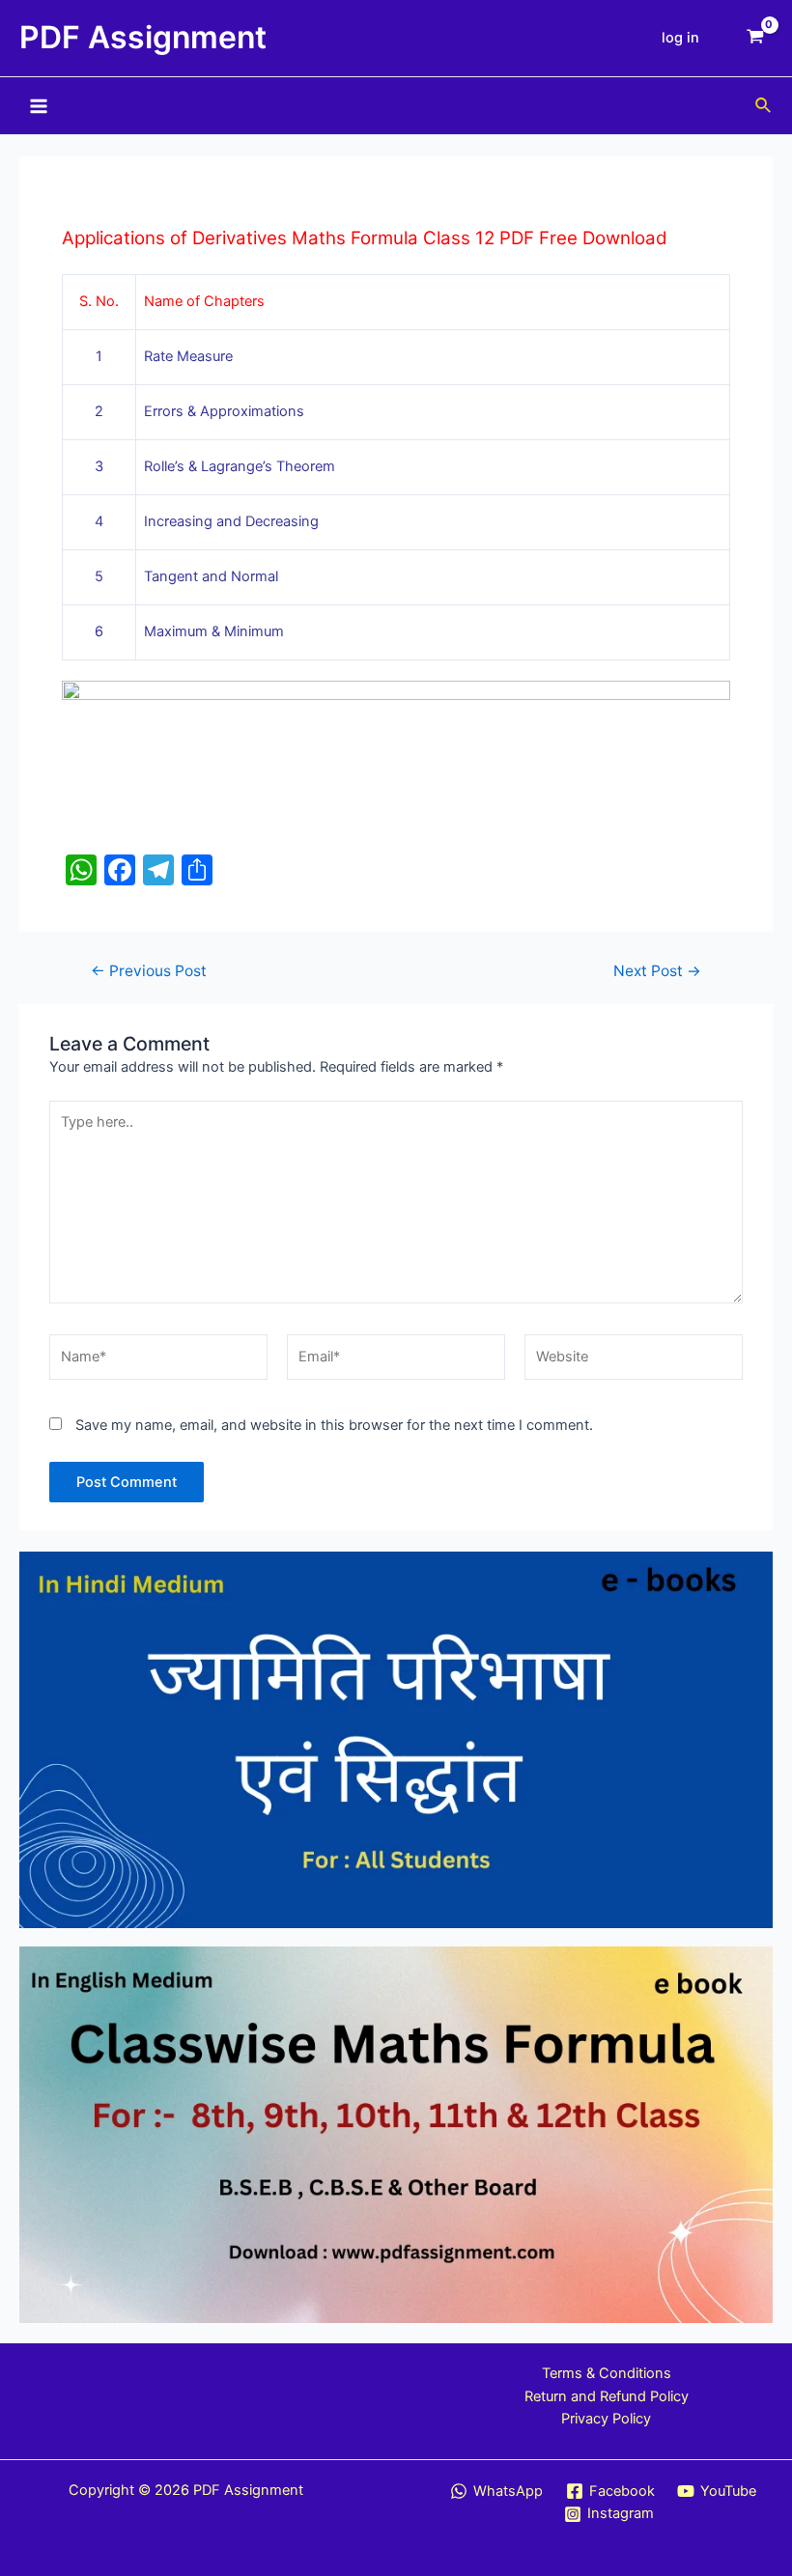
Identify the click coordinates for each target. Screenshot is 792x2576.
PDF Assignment (143, 37)
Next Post (657, 971)
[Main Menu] (39, 105)
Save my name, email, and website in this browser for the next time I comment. (334, 1425)
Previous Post (149, 971)
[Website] (634, 1361)
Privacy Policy (606, 2419)
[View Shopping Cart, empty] (755, 38)
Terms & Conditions (607, 2373)
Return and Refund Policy (607, 2396)
